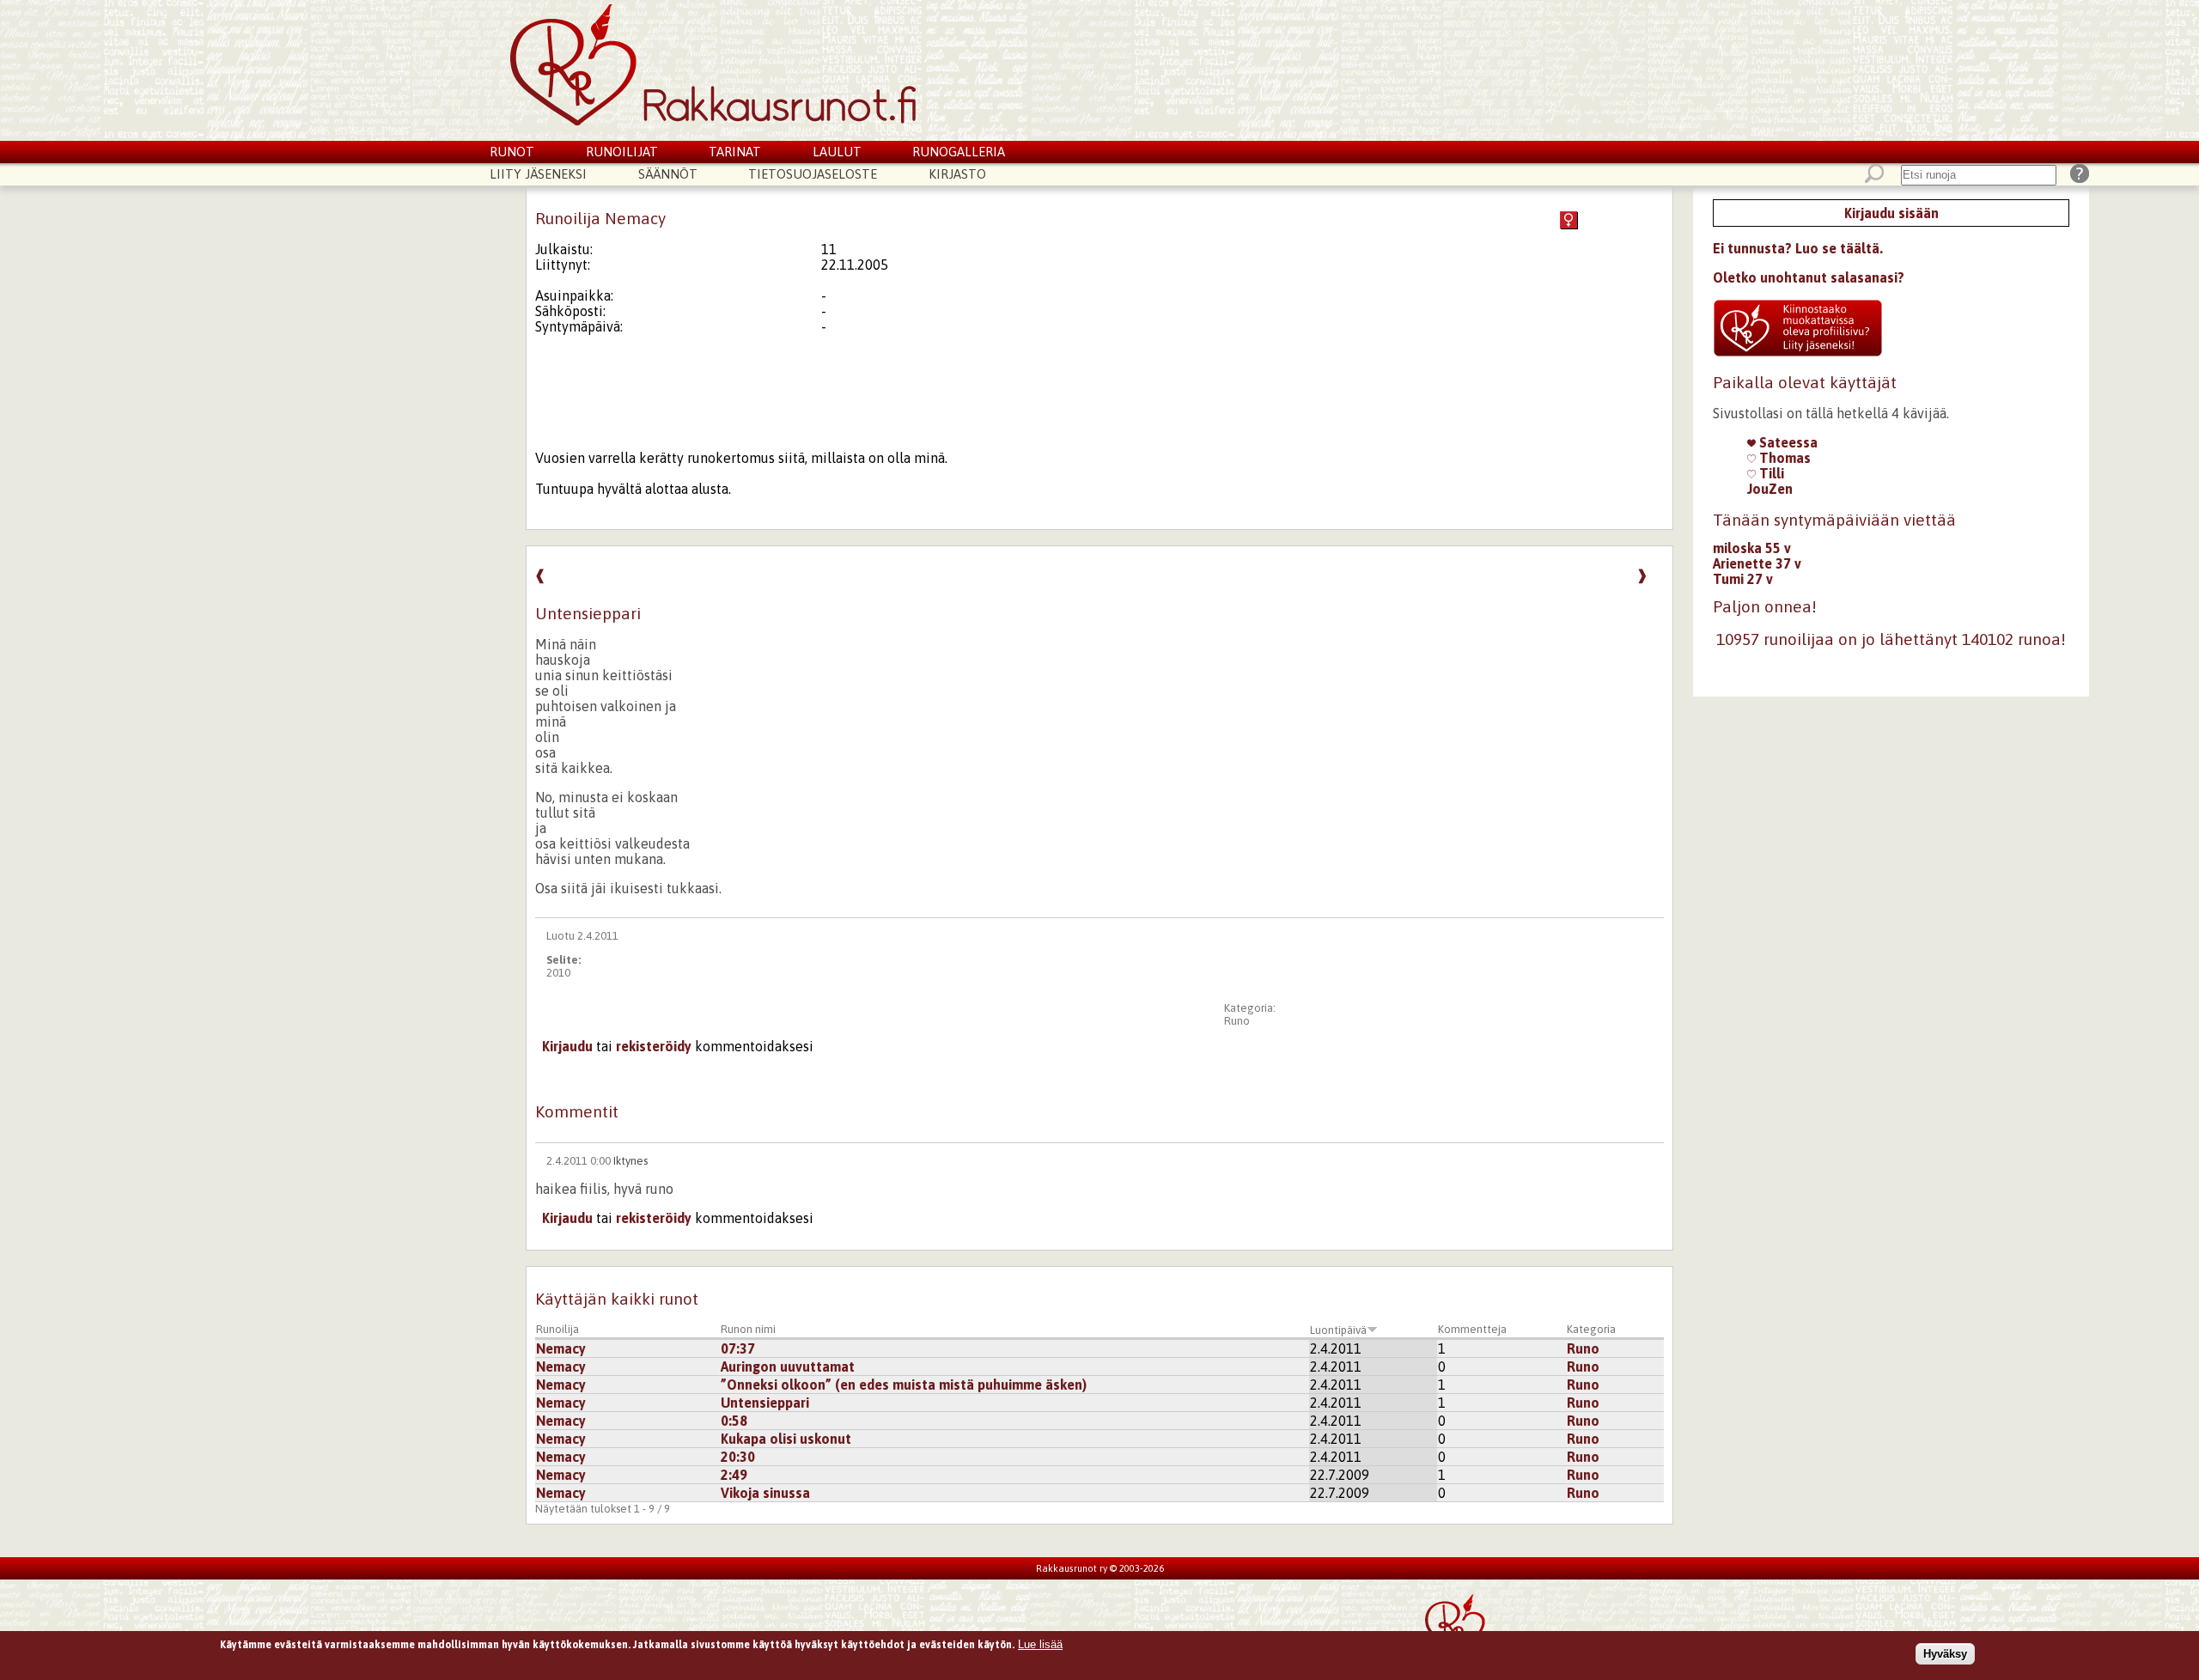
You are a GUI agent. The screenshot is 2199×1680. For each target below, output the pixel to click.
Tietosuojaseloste (813, 174)
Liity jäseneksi (538, 174)
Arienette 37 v (1757, 563)
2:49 (734, 1475)
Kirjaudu (567, 1046)
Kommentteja (1472, 1329)
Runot (512, 152)
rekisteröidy (654, 1046)
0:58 (734, 1421)
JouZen (1770, 489)
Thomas (1783, 458)
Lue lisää (1040, 1644)
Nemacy (561, 1348)
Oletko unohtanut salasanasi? (1809, 277)
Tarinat (735, 152)
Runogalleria (959, 152)
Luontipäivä (1338, 1330)
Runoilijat (622, 152)
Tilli (1770, 473)
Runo (1237, 1021)
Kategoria (1591, 1329)
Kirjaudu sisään (1891, 213)
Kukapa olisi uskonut (786, 1439)
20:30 (738, 1457)
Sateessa (1787, 442)
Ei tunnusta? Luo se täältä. (1798, 248)
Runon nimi (748, 1329)
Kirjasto (957, 174)
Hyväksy (1945, 1653)
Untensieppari (765, 1403)
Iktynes (630, 1161)
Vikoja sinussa (765, 1493)
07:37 (738, 1348)
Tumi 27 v (1743, 579)
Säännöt (668, 174)
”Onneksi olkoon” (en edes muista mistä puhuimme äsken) (904, 1385)
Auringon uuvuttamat (788, 1367)
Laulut (837, 152)
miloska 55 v (1752, 548)
